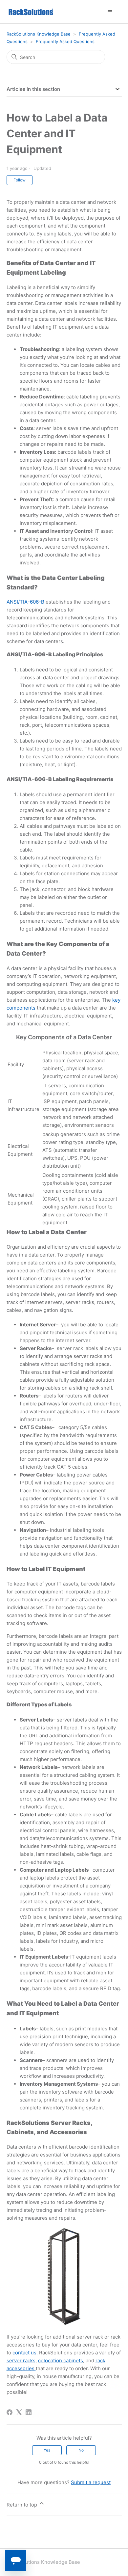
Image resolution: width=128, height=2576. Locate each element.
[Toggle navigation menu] (110, 12)
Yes (47, 2450)
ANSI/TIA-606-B (26, 602)
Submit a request (91, 2482)
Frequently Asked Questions (65, 41)
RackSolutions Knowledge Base (39, 34)
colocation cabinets (61, 2360)
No (81, 2450)
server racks (21, 2360)
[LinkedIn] (29, 2412)
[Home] (31, 12)
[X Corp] (19, 2412)
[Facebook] (10, 2412)
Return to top (22, 2505)
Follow (20, 180)
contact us (24, 2353)
